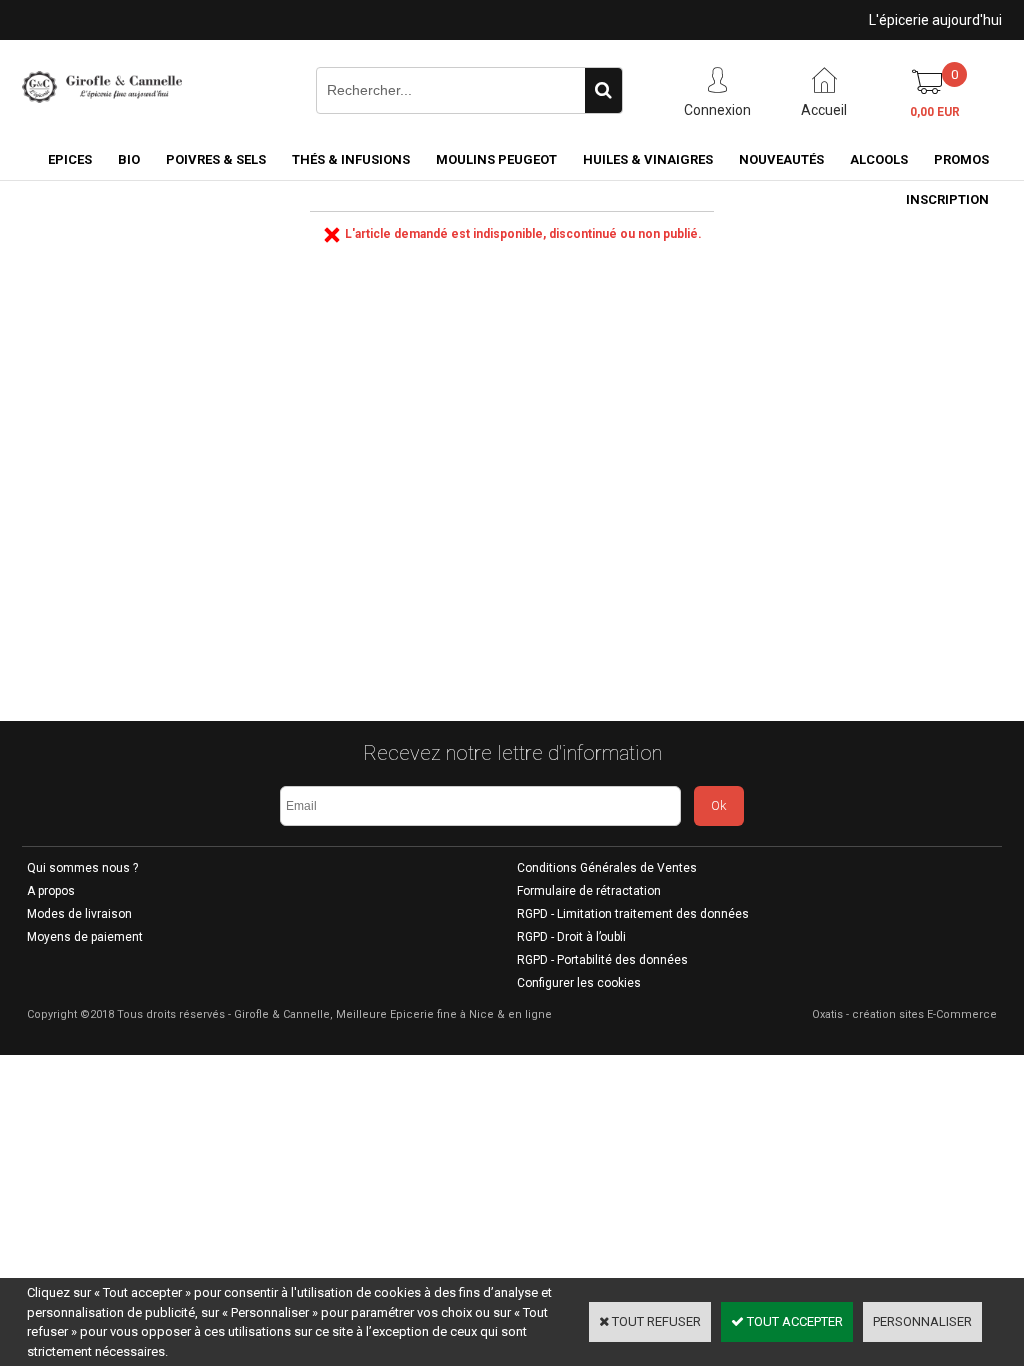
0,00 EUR (935, 112)
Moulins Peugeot (496, 159)
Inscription (947, 199)
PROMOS (961, 159)
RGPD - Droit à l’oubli (571, 937)
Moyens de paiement (85, 937)
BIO (129, 159)
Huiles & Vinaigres (648, 159)
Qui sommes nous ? (82, 868)
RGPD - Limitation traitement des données (633, 914)
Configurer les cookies (579, 983)
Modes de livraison (79, 914)
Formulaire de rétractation (589, 891)
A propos (51, 891)
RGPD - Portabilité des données (602, 960)
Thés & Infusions (351, 159)
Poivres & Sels (216, 159)
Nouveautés (781, 159)
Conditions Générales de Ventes (607, 868)
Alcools (879, 159)
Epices (70, 159)
